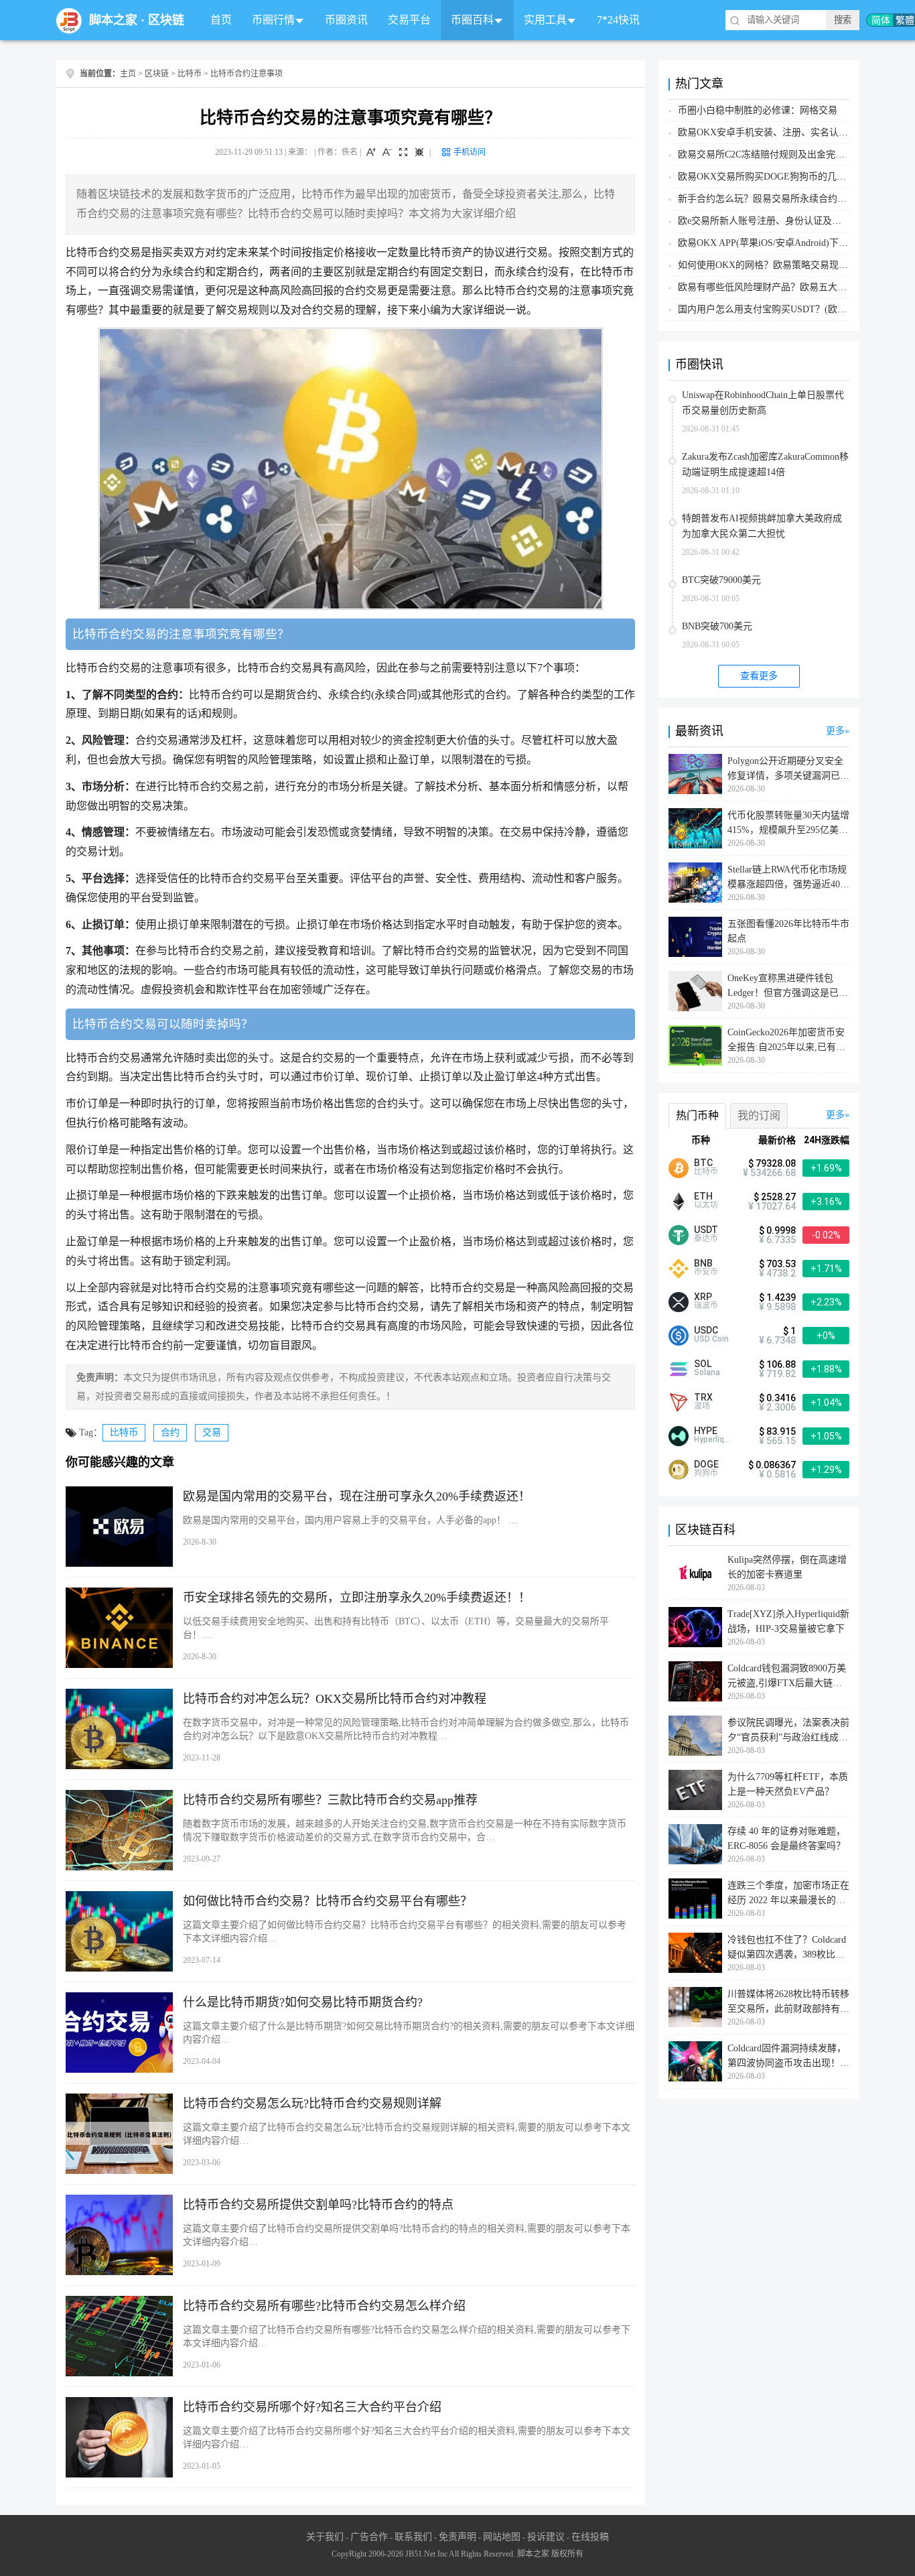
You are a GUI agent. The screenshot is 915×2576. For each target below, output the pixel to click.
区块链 (166, 20)
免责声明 (457, 2537)
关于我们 (325, 2537)
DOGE (706, 1464)
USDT (706, 1230)
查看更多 (759, 676)
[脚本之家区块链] (69, 20)
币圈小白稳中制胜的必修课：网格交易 (758, 110)
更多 (835, 731)
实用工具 (545, 20)
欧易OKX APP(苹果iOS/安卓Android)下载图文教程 (782, 243)
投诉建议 (546, 2537)
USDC (706, 1330)
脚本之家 (113, 20)
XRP (703, 1297)
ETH (703, 1196)
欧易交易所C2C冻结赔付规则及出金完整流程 (771, 154)
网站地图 (502, 2537)
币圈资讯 (346, 20)
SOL (703, 1364)
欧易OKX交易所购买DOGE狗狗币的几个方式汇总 (781, 177)
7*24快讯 (618, 20)
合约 (170, 1432)
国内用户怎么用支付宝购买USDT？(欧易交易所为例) (787, 309)
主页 (128, 74)
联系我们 (413, 2537)
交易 (212, 1432)
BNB (703, 1263)
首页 (221, 20)
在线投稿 (590, 2537)
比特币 (190, 74)
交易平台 (409, 20)
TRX (703, 1397)
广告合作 (369, 2537)
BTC (703, 1163)
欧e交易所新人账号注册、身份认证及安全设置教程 (783, 221)
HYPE (706, 1431)
